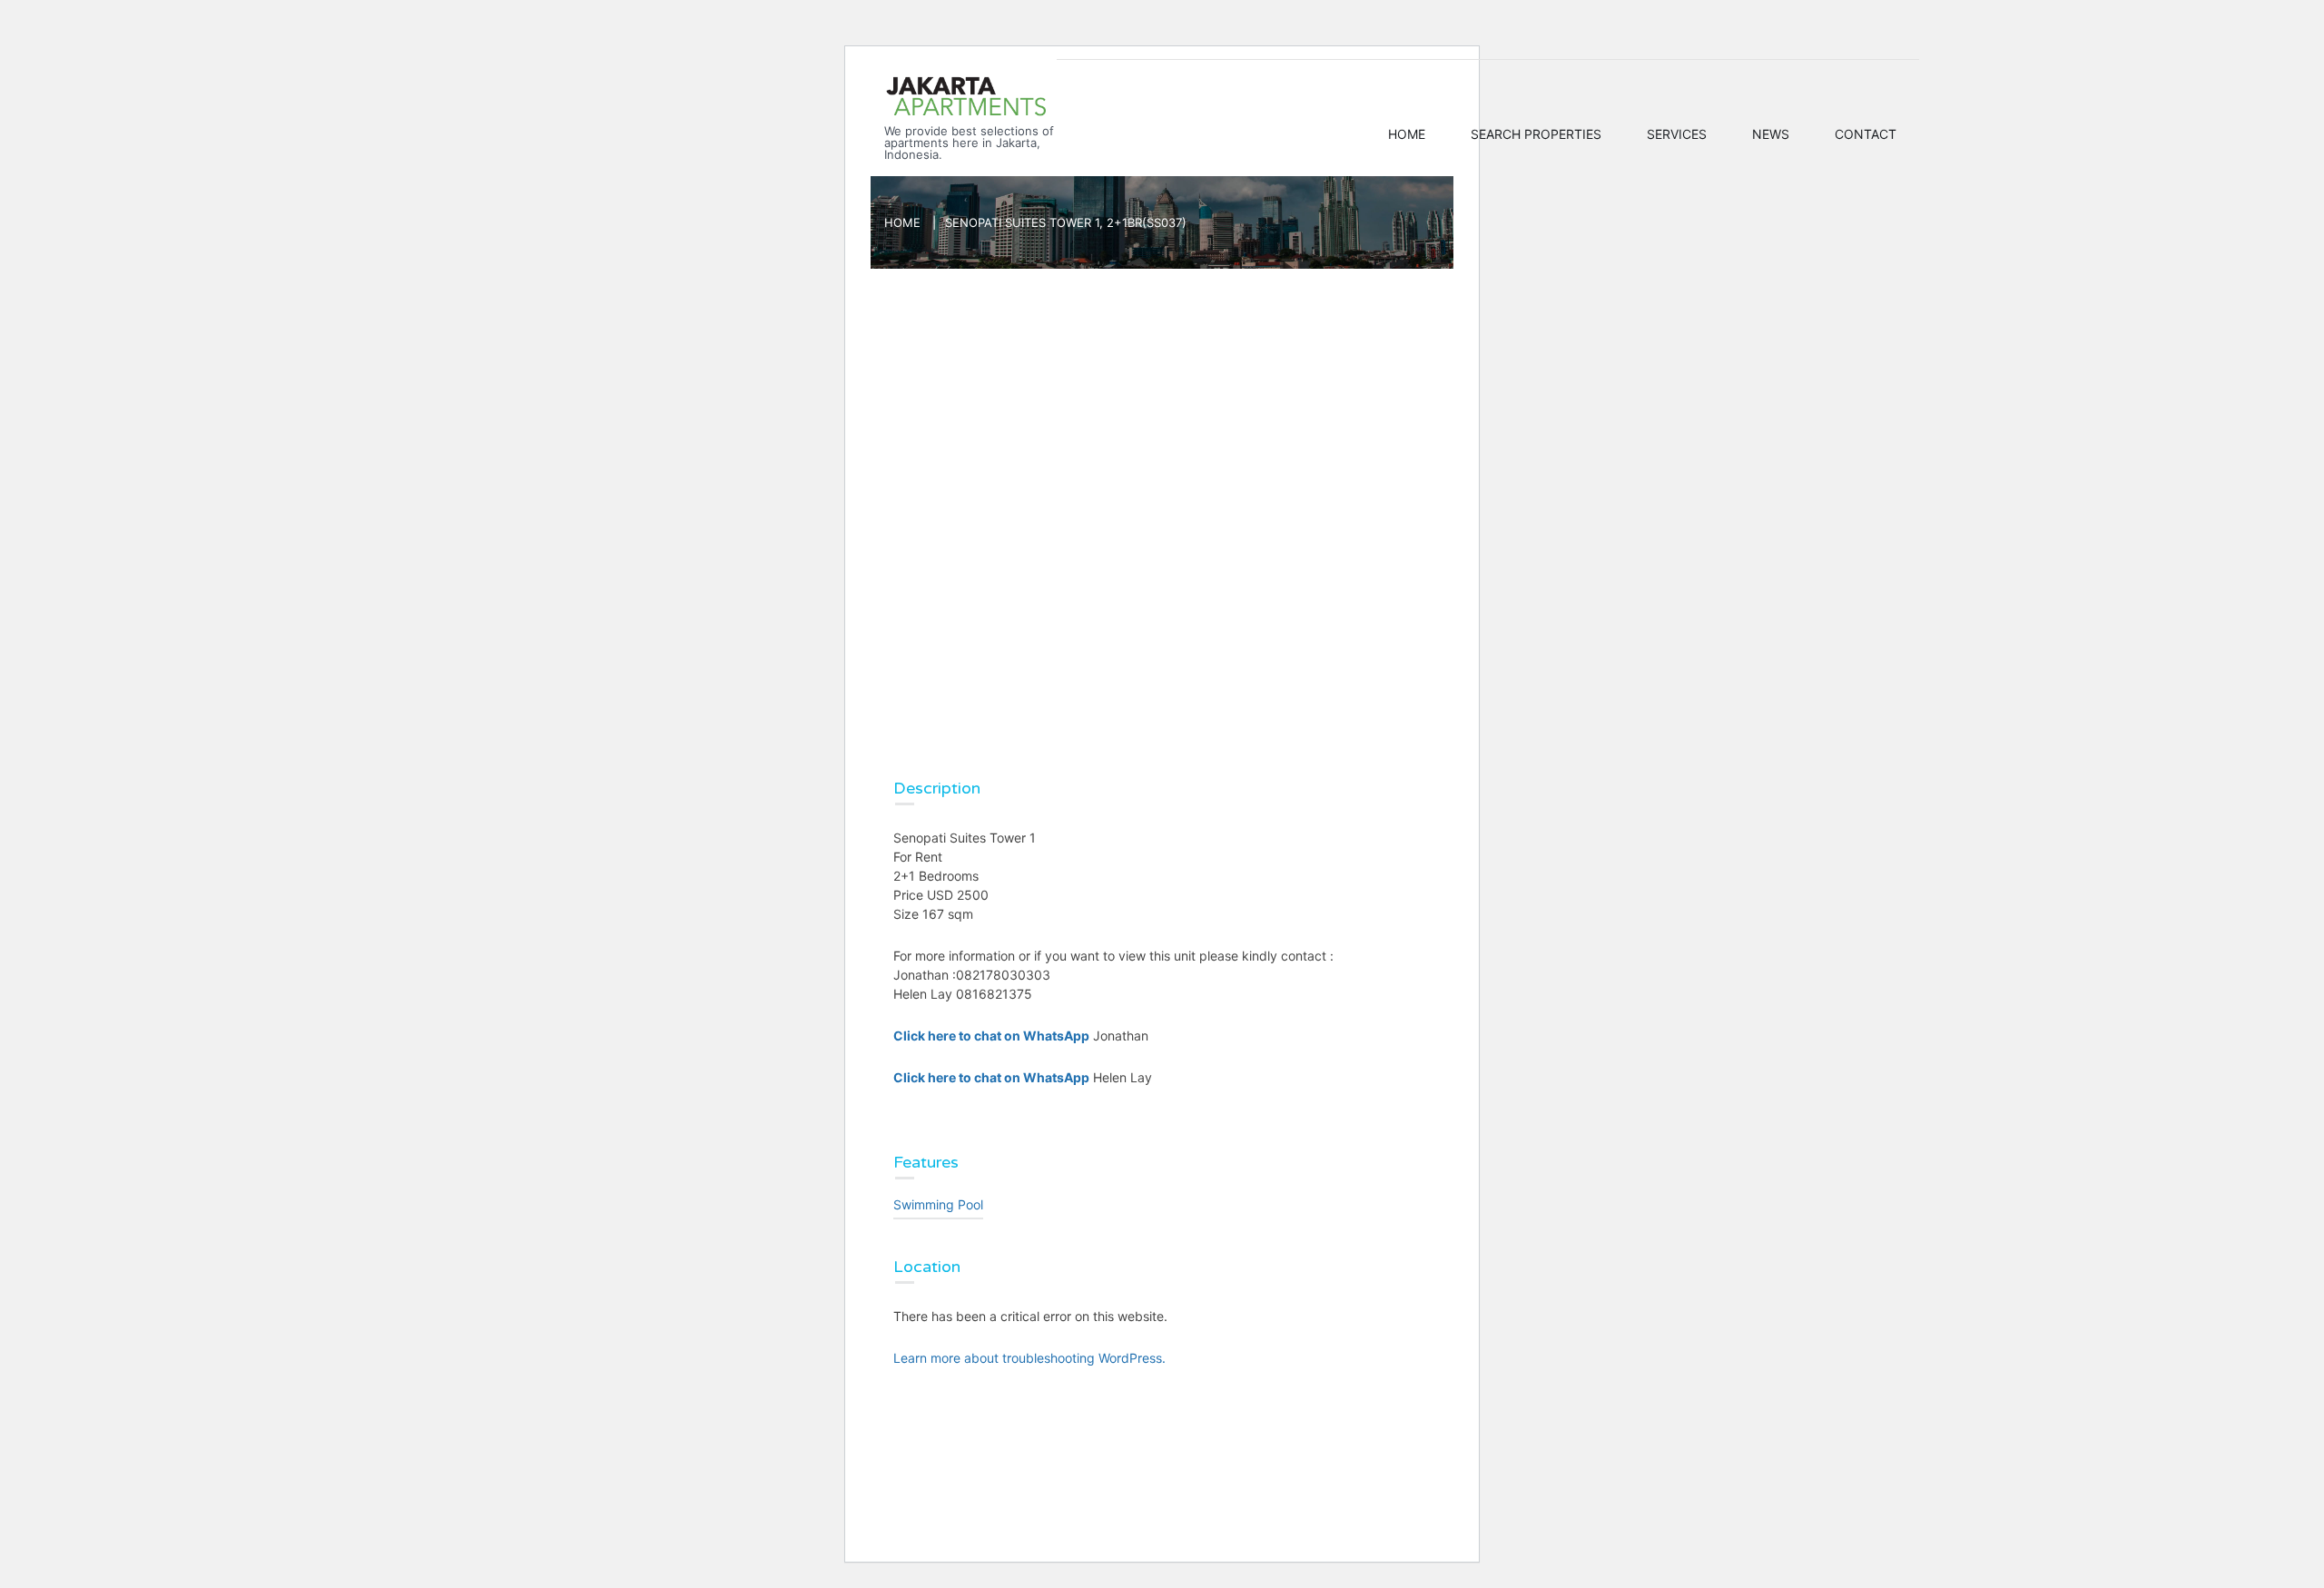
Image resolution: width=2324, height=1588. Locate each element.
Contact (1866, 134)
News (1771, 134)
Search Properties (1536, 134)
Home (1407, 134)
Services (1677, 134)
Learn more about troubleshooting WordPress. (1029, 1358)
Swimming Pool (938, 1204)
